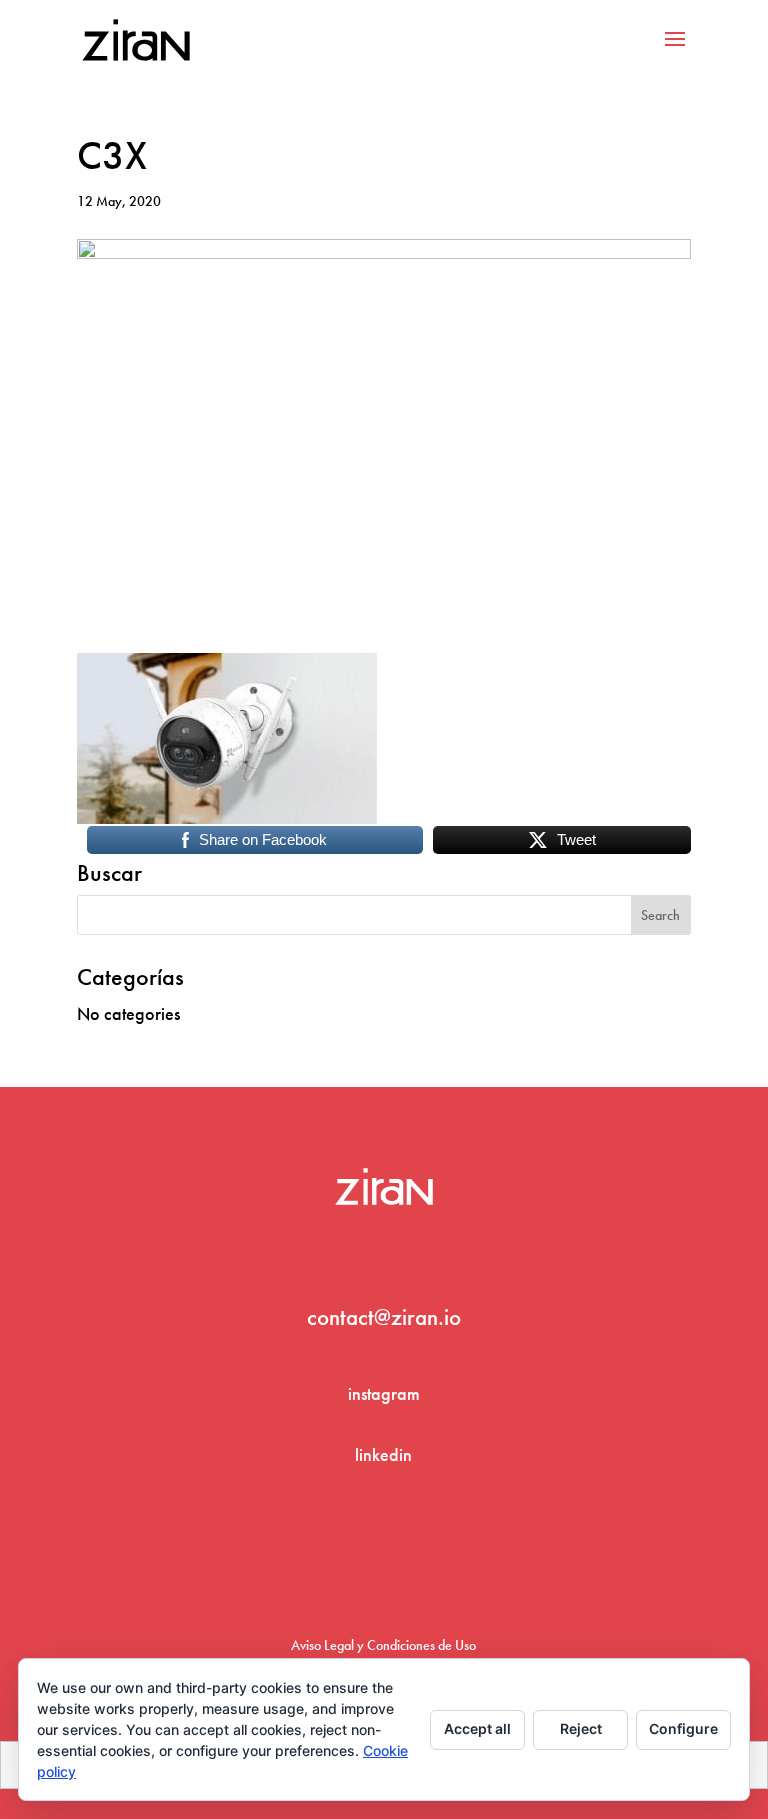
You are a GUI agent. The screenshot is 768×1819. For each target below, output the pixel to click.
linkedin (383, 1454)
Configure (683, 1728)
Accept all (477, 1728)
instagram (384, 1393)
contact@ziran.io (384, 1317)
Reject (581, 1728)
